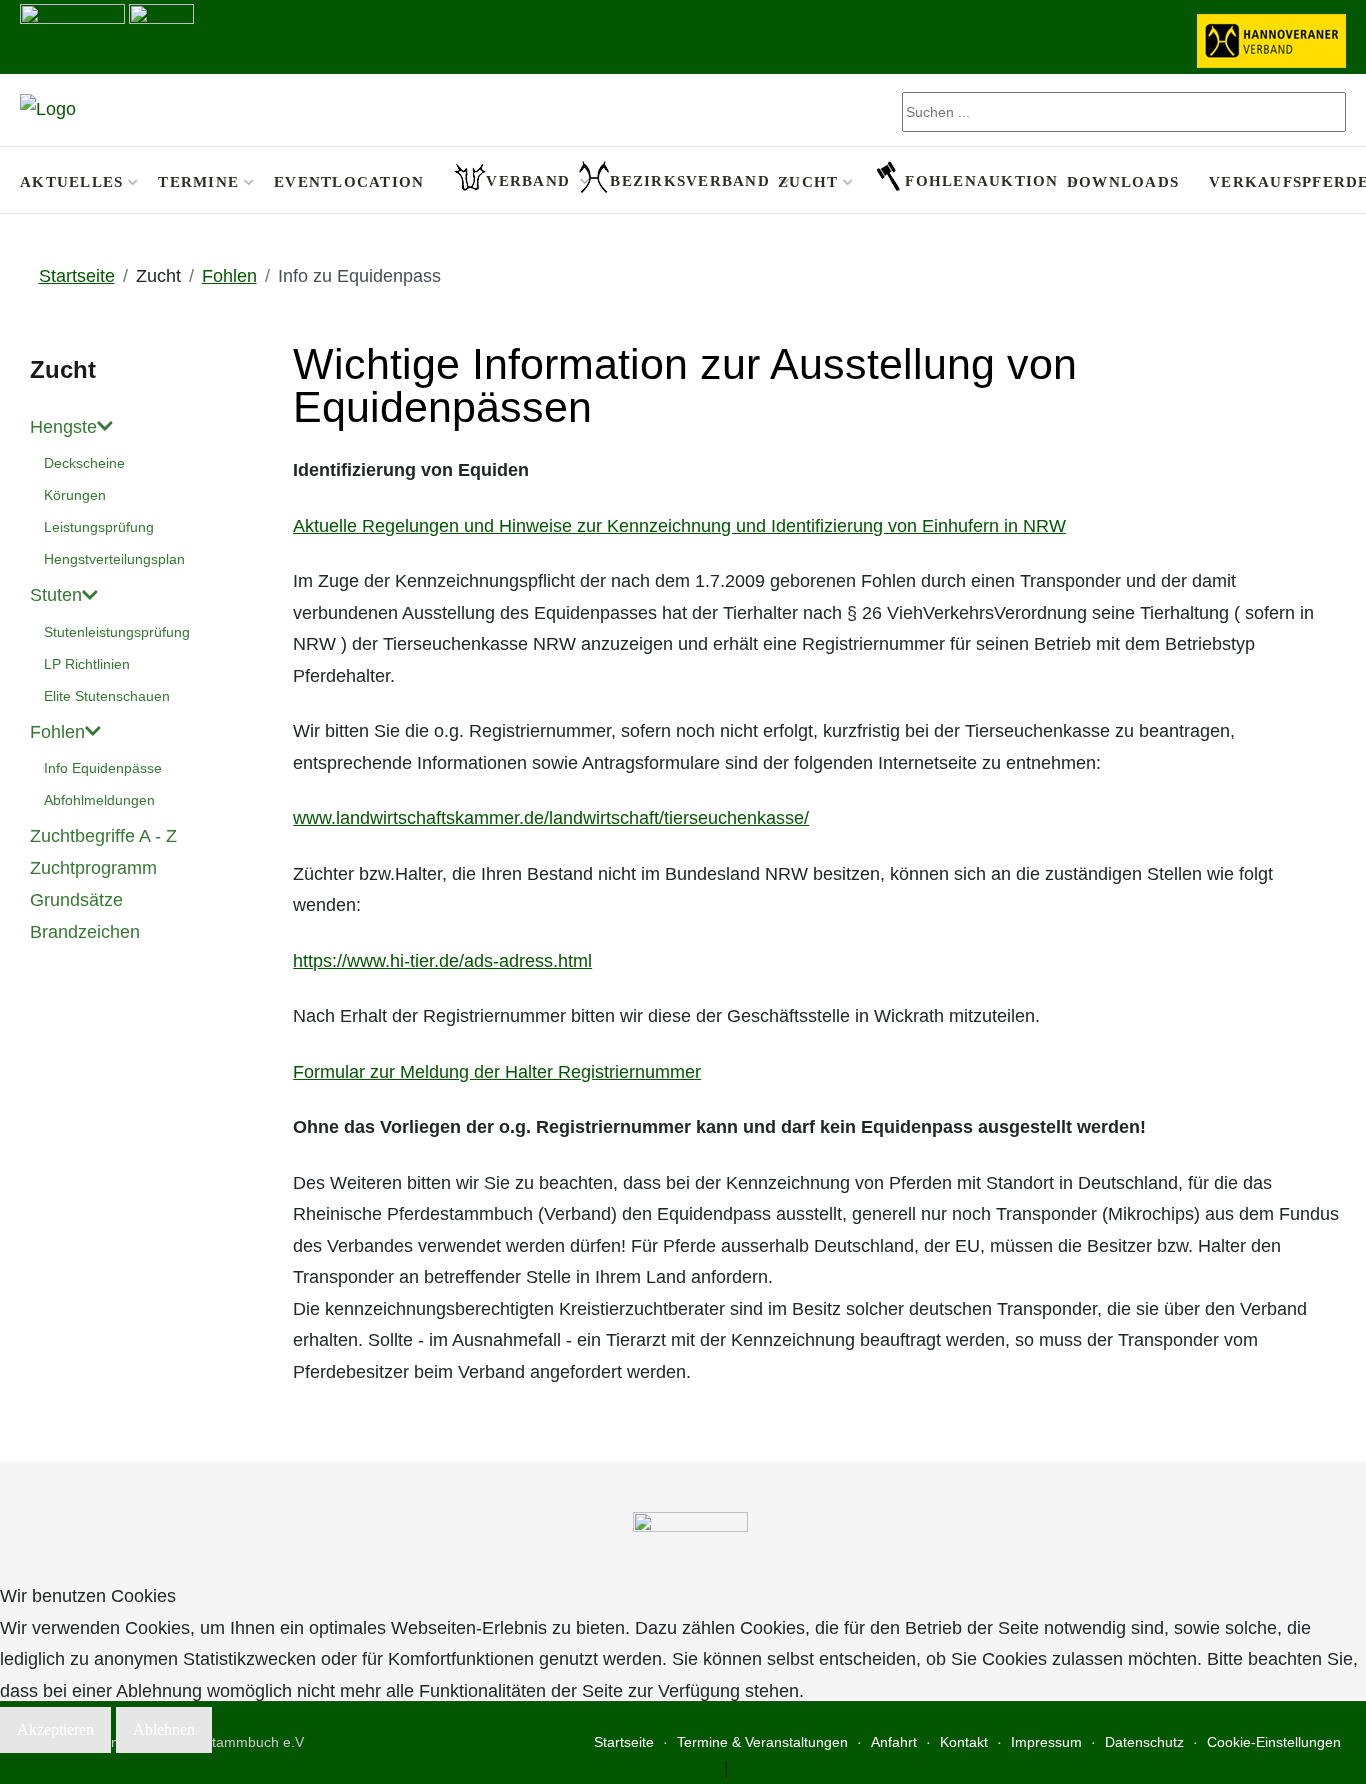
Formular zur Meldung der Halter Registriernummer (497, 1072)
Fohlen (57, 732)
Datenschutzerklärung (631, 1768)
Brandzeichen (85, 932)
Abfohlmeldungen (99, 800)
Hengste (63, 427)
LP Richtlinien (87, 664)
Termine (198, 181)
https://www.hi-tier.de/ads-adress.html (442, 961)
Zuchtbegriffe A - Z (103, 836)
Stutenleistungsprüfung (117, 632)
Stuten (56, 595)
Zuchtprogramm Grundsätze (93, 884)
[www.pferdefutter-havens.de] (72, 35)
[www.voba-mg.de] (161, 35)
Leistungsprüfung (99, 527)
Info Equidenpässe (103, 768)
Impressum (778, 1768)
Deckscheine (84, 463)
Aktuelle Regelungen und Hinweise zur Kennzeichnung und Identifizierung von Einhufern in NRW (679, 526)
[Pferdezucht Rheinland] (48, 110)
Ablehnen (164, 1729)
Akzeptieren (55, 1729)
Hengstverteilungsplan (114, 559)
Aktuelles (71, 181)
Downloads (1123, 181)
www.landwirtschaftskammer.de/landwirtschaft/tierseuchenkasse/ (551, 818)
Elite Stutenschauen (107, 696)
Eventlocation (349, 181)
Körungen (75, 495)
